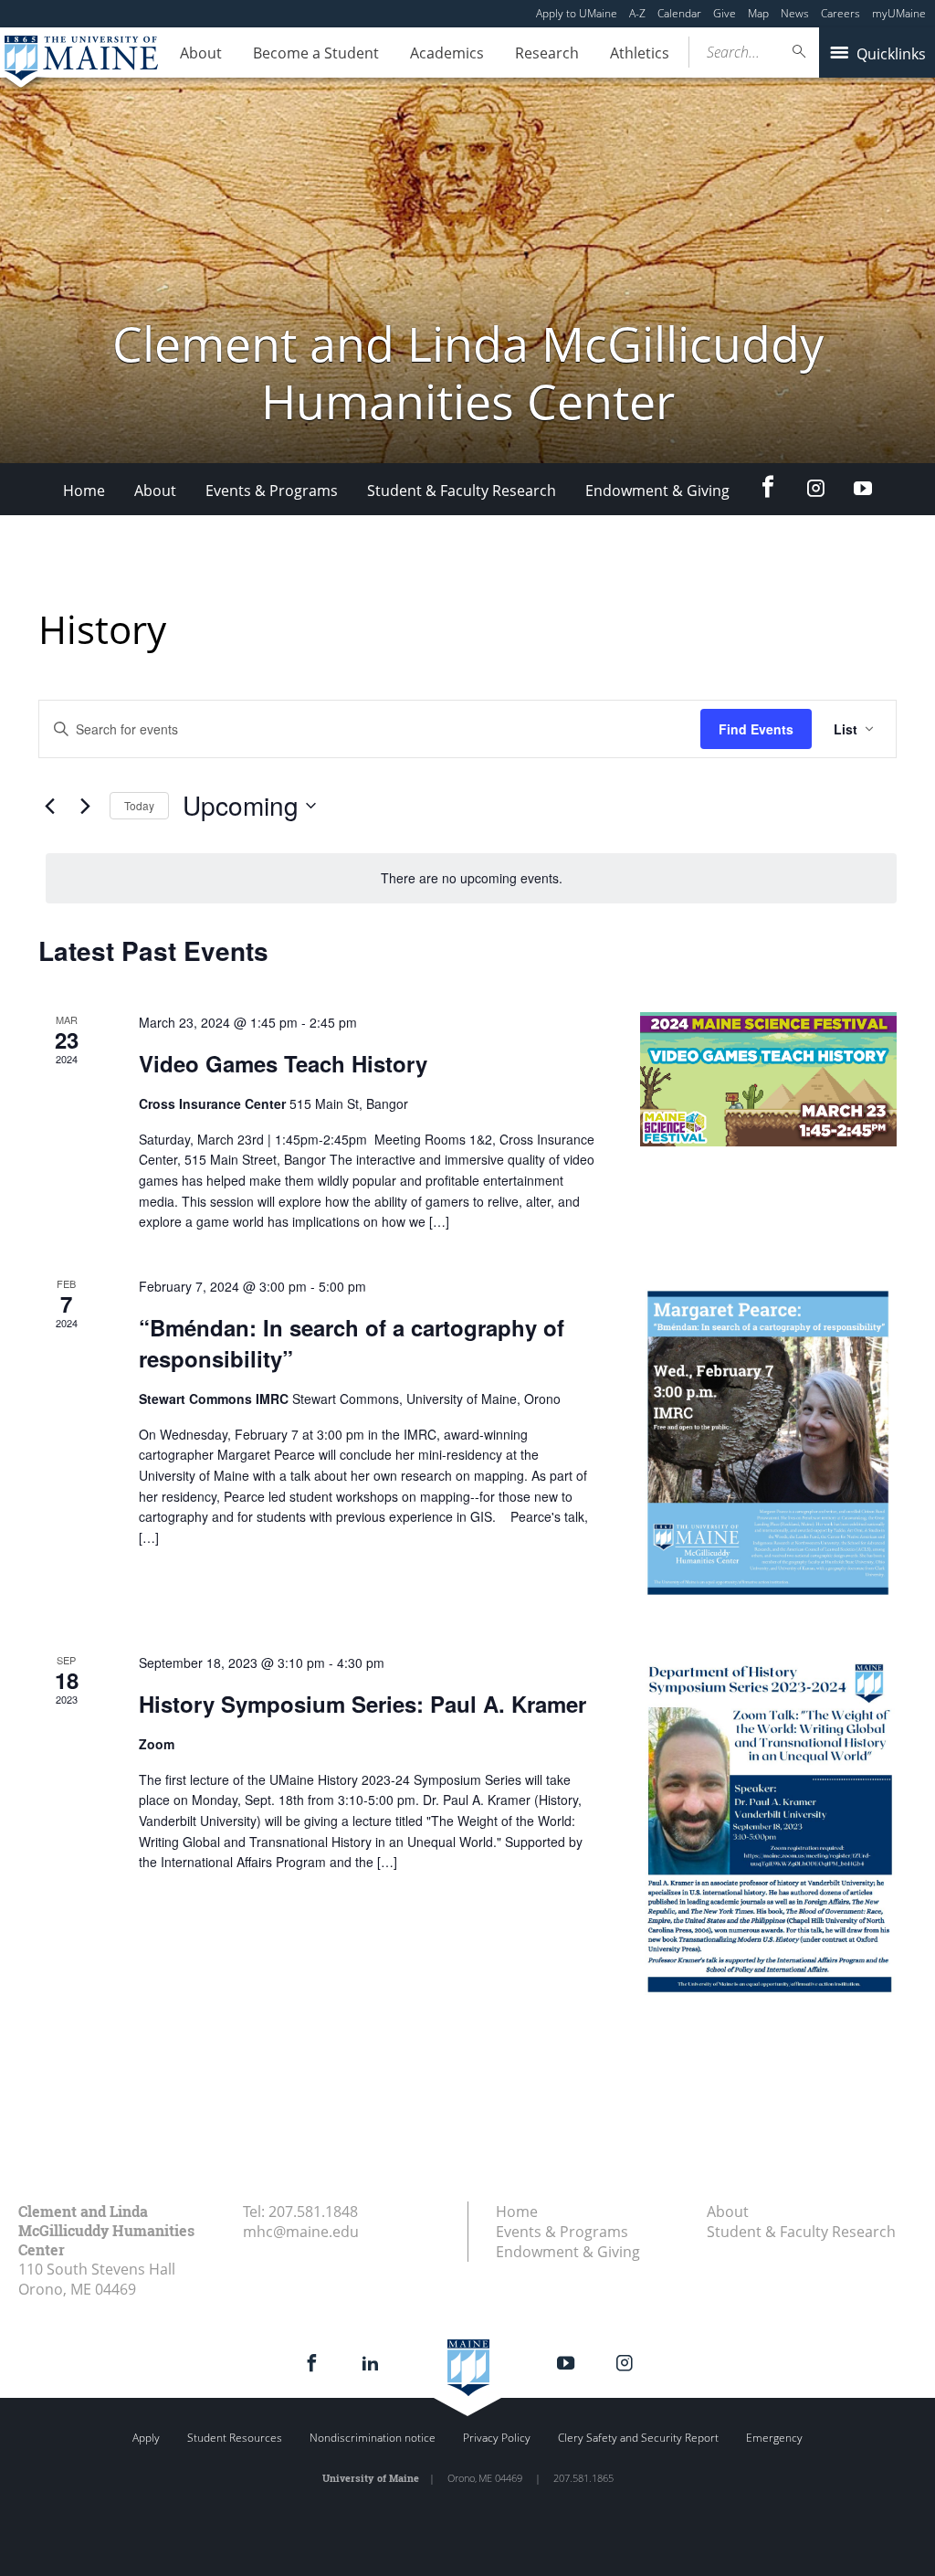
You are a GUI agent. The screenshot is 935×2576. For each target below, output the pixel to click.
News (795, 13)
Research (547, 53)
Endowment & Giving (657, 491)
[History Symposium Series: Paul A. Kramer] (768, 1824)
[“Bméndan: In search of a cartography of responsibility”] (768, 1442)
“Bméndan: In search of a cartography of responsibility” (352, 1343)
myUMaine (899, 13)
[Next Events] (85, 806)
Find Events (756, 729)
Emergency (774, 2438)
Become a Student (316, 53)
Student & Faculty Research (462, 491)
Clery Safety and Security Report (638, 2438)
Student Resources (235, 2438)
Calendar (679, 13)
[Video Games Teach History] (768, 1079)
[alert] (471, 878)
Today (139, 805)
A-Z (637, 13)
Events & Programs (272, 491)
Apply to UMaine (577, 13)
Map (758, 13)
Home (84, 491)
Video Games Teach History (283, 1063)
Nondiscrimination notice (373, 2438)
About (201, 53)
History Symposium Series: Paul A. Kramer (362, 1704)
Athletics (640, 53)
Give (725, 13)
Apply (146, 2438)
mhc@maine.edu (301, 2232)
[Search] (800, 52)
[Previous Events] (49, 806)
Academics (447, 53)
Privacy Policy (497, 2438)
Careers (840, 13)
